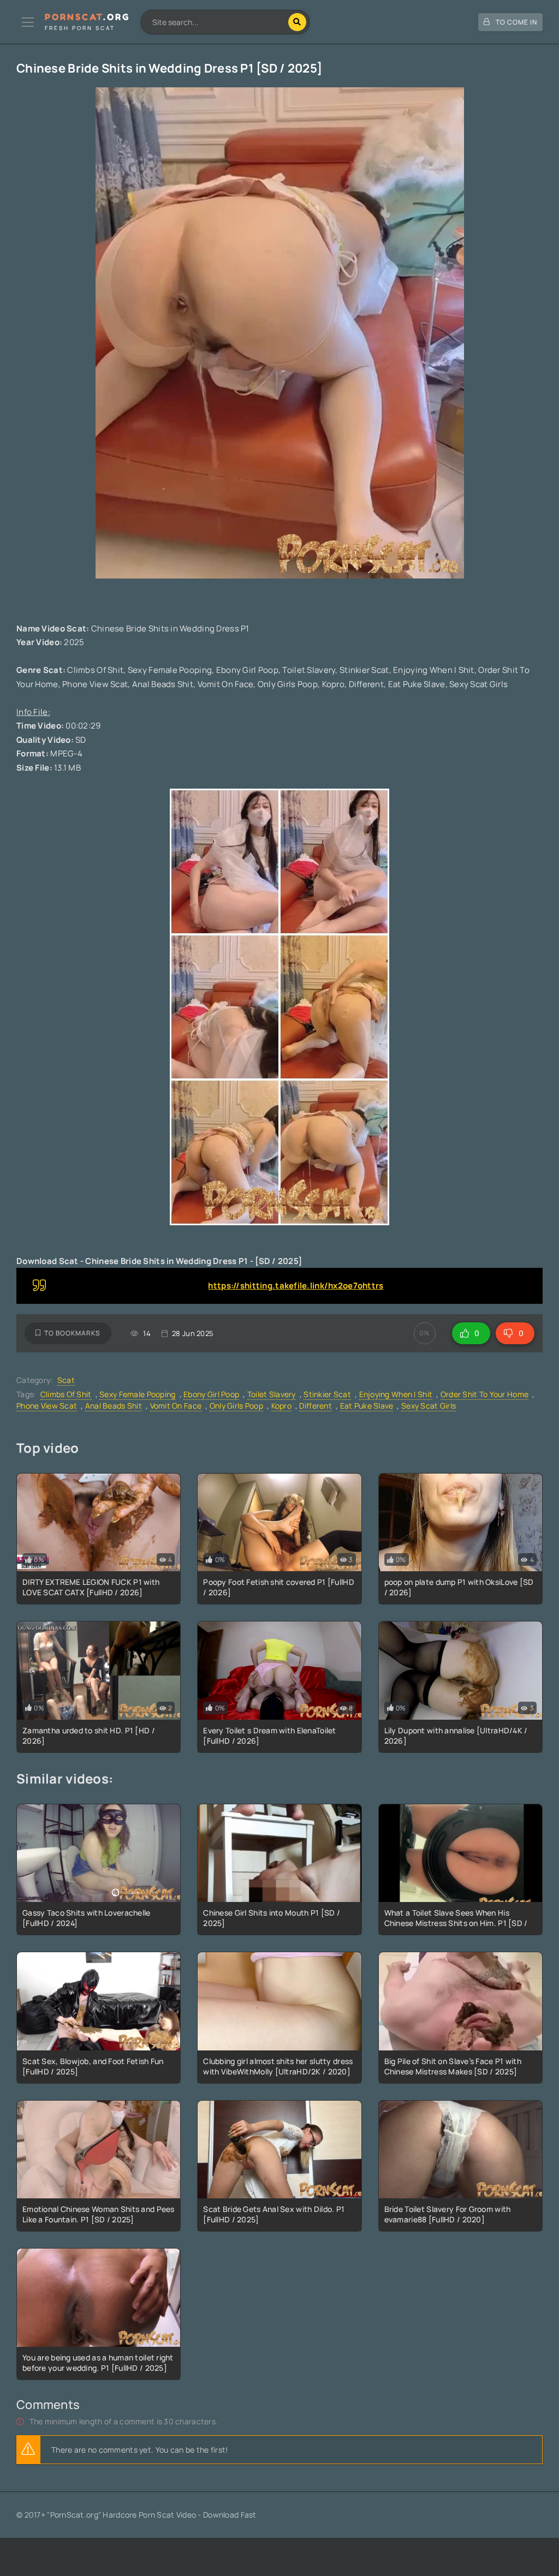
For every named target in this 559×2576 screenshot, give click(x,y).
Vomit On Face (176, 1406)
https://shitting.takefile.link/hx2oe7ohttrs (296, 1286)
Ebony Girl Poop (211, 1394)
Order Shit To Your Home (484, 1394)
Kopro (281, 1406)
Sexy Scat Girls (429, 1406)
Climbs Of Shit (66, 1394)
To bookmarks (72, 1333)
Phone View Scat (47, 1406)
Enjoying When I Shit (396, 1394)
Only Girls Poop (236, 1406)
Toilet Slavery (272, 1394)
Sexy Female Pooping (137, 1394)
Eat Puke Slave (367, 1406)
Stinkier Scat (327, 1394)
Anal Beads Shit (114, 1406)
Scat (66, 1380)
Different (316, 1406)
